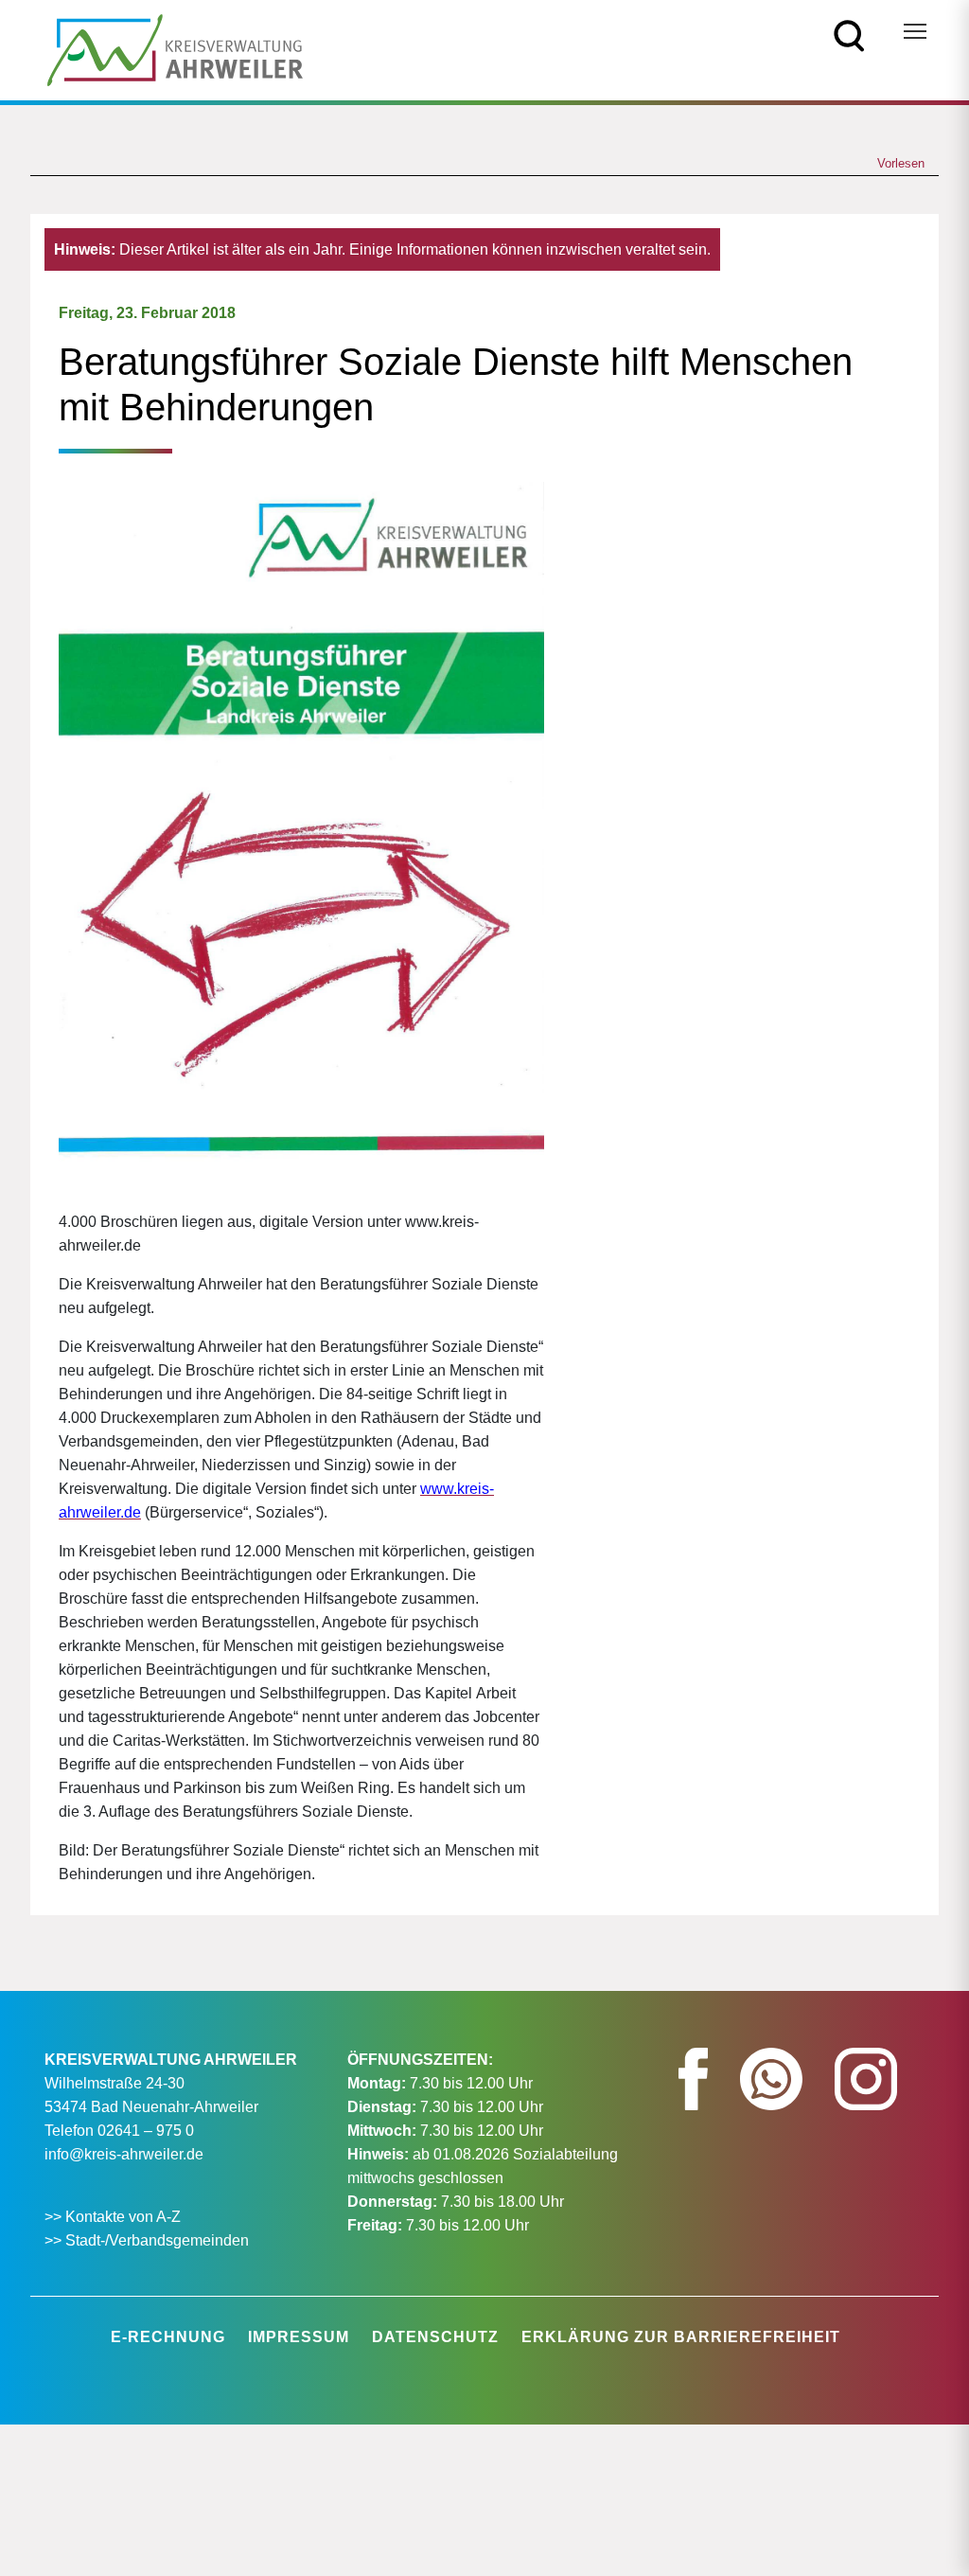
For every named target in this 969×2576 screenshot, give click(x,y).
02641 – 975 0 (146, 2131)
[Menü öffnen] (915, 31)
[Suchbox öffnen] (849, 35)
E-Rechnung (168, 2337)
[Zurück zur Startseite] (175, 49)
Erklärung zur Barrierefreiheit (681, 2337)
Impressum (299, 2337)
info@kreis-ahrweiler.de (124, 2154)
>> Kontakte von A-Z (115, 2217)
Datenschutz (435, 2337)
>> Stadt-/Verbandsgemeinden (147, 2240)
